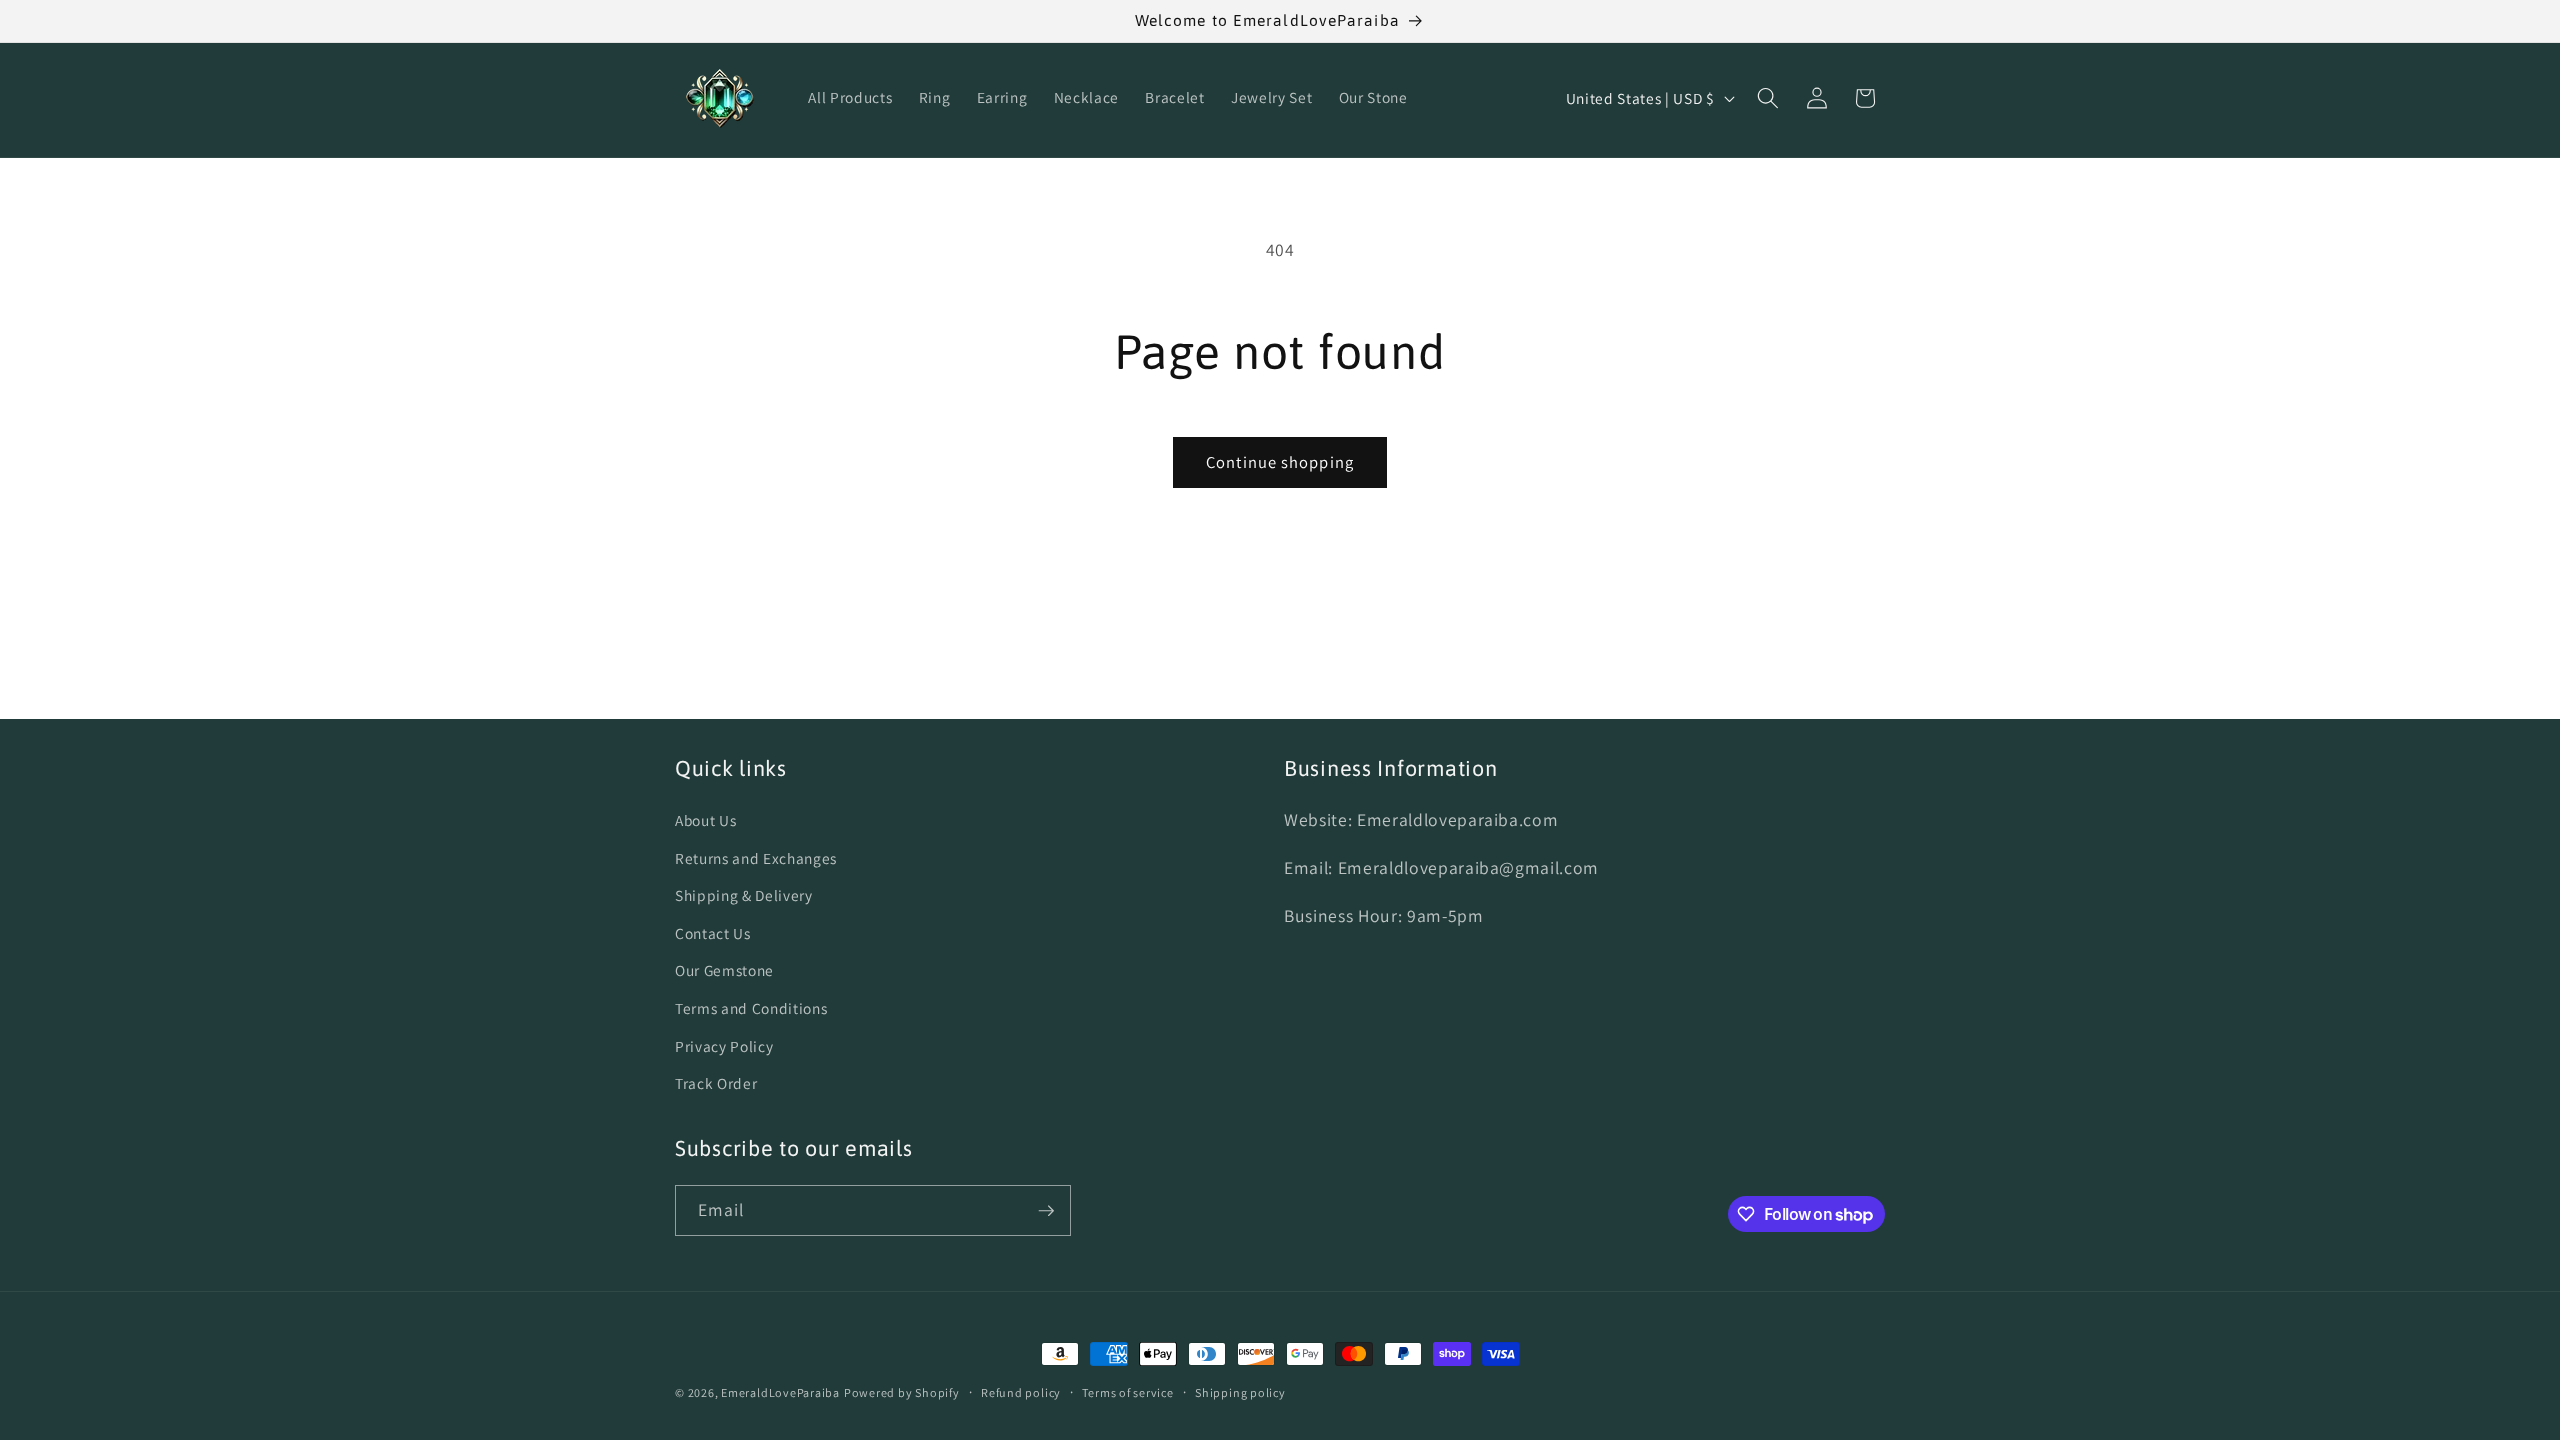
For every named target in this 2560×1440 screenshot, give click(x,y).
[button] (1768, 98)
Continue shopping (1280, 462)
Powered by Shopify (902, 1392)
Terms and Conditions (751, 1008)
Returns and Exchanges (756, 858)
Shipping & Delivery (744, 895)
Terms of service (1127, 1392)
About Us (705, 820)
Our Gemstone (724, 970)
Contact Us (713, 933)
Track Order (716, 1083)
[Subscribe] (1046, 1211)
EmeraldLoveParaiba (780, 1392)
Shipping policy (1240, 1392)
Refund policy (1021, 1392)
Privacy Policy (724, 1046)
